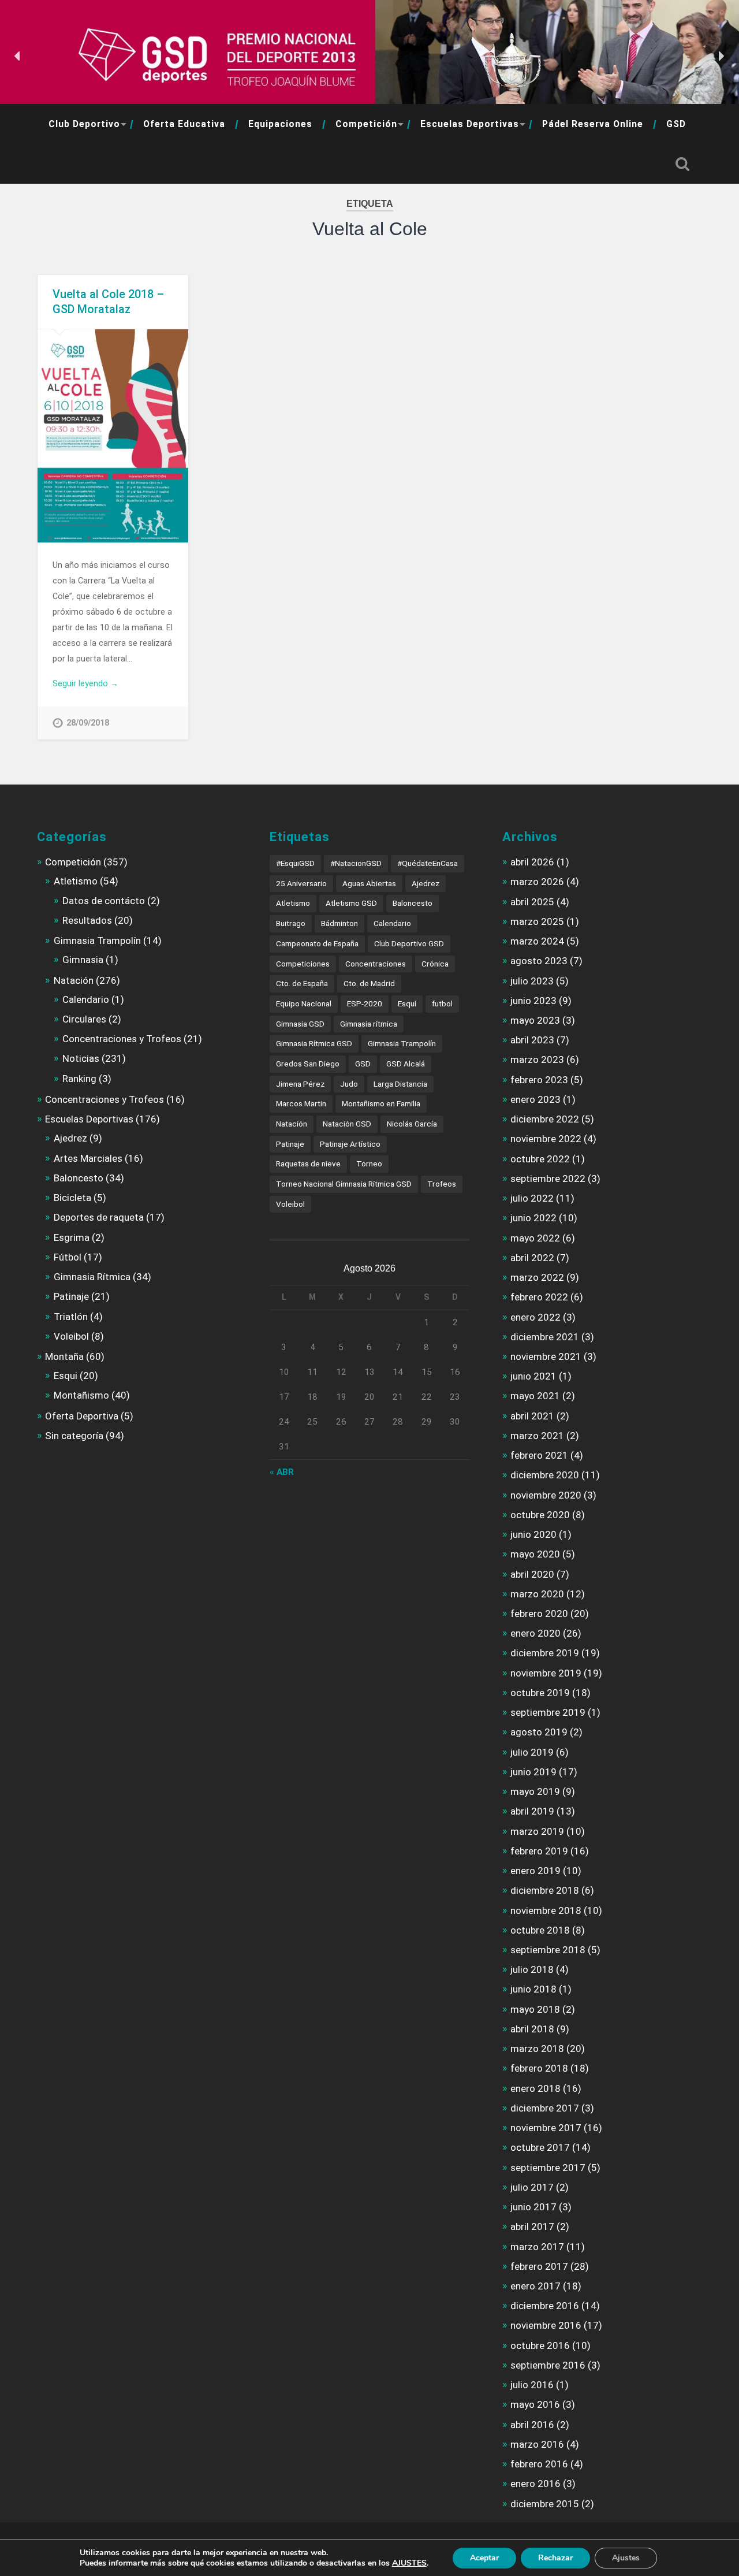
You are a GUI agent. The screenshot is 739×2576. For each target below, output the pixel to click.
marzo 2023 (537, 1060)
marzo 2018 (537, 2049)
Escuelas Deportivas (470, 124)
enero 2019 (535, 1871)
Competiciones (303, 964)
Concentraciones (376, 964)
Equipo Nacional (304, 1003)
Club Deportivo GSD (409, 943)
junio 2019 (533, 1772)
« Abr (282, 1472)
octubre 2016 (540, 2345)
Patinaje (71, 1296)
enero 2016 (535, 2484)
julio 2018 (532, 1969)
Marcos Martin (301, 1103)
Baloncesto (79, 1178)
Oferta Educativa (184, 124)
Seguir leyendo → (85, 683)
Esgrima (72, 1237)
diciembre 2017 (545, 2108)
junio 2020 (533, 1534)
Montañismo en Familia (381, 1103)
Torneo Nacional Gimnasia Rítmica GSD (344, 1184)
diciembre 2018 (545, 1890)
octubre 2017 (540, 2147)
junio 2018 (533, 1989)
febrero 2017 (539, 2266)
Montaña (64, 1356)
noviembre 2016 (546, 2325)
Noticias (81, 1058)
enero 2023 (535, 1099)
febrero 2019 (539, 1851)
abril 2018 (532, 2029)
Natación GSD (347, 1124)
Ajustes (626, 2558)
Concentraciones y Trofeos (122, 1039)
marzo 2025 (537, 921)
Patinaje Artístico (350, 1144)
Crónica (435, 964)
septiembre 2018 (548, 1950)
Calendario (86, 999)
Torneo (369, 1164)
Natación (74, 980)
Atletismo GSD (351, 903)
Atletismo (76, 881)
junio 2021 (533, 1376)
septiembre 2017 (548, 2168)
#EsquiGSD (295, 863)
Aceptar (484, 2558)
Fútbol (68, 1257)
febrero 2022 (539, 1297)
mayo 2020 (535, 1554)
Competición (366, 124)
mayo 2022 (535, 1238)
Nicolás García (412, 1124)
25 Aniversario (301, 883)
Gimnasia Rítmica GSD (314, 1043)
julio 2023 (532, 981)
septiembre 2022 (548, 1179)
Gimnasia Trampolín (97, 941)
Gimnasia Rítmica (92, 1277)
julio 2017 (532, 2187)
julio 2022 (532, 1198)
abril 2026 (532, 862)
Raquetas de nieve (308, 1164)
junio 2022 (533, 1218)
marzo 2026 (537, 882)
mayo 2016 (535, 2404)
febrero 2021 (539, 1455)
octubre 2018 (540, 1930)
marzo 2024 (537, 941)
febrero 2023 (539, 1080)
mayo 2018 (535, 2009)
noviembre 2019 (546, 1673)
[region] (369, 56)
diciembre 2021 (545, 1337)
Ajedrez (70, 1138)
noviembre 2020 (546, 1495)
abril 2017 (532, 2226)
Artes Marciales (88, 1158)
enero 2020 (535, 1633)
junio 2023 (533, 1001)
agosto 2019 (539, 1732)
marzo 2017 (537, 2247)
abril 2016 (532, 2425)
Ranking (79, 1079)
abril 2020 (532, 1574)
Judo (349, 1084)
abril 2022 (532, 1258)
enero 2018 (535, 2088)
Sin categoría (74, 1436)
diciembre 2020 (545, 1475)
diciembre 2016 (545, 2306)
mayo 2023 (535, 1020)
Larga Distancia (400, 1084)
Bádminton (339, 923)
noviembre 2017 (546, 2128)
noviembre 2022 (546, 1139)
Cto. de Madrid (369, 983)
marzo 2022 (537, 1277)
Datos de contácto (104, 901)
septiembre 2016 (548, 2365)
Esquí (407, 1003)
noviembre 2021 (546, 1356)
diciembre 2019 (545, 1653)
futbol (442, 1003)
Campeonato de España (317, 943)
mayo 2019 (535, 1791)
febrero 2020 (539, 1614)
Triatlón (71, 1317)
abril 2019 (532, 1811)
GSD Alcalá (406, 1064)
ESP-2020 (365, 1003)
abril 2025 (532, 902)
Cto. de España (302, 983)
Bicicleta (72, 1198)
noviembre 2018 (546, 1910)
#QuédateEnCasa (428, 863)
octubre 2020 (540, 1515)
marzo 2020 (537, 1594)
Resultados (87, 920)
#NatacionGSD (356, 863)
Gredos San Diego (308, 1064)
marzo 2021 (537, 1436)
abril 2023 (532, 1040)
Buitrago (291, 923)
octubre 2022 (540, 1159)
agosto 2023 (539, 961)
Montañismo (81, 1395)
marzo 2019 (537, 1831)
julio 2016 (532, 2385)
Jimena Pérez (300, 1084)
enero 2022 (535, 1317)
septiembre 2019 (548, 1712)
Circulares (84, 1019)
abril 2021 (532, 1416)
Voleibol (71, 1336)
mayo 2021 (535, 1396)
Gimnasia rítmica (369, 1024)
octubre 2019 (540, 1693)
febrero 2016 (539, 2464)
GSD (676, 124)
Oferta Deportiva (82, 1416)
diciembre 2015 (545, 2504)
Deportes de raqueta (99, 1217)
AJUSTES (409, 2563)
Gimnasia (83, 960)
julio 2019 (532, 1752)
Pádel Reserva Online (593, 124)
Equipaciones (280, 124)
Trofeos (442, 1184)
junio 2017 (533, 2207)
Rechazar (555, 2558)
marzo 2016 (537, 2444)
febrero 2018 (539, 2068)
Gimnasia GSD (300, 1024)
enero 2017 (535, 2286)
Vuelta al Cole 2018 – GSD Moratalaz (108, 302)
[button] (18, 56)
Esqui (66, 1376)
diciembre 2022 (545, 1119)
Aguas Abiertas (369, 883)
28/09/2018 (88, 723)
